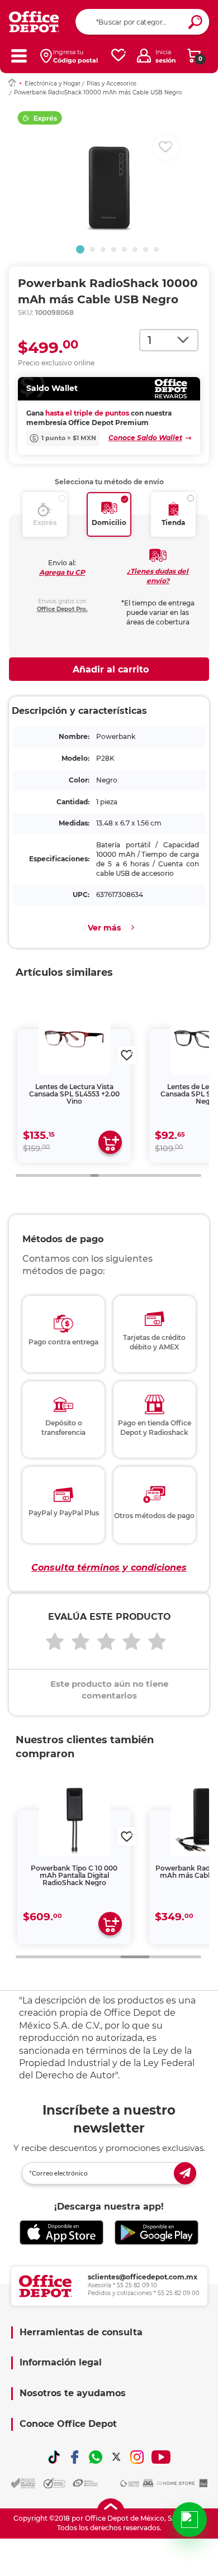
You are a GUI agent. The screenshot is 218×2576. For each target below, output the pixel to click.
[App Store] (61, 2233)
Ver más (104, 928)
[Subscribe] (185, 2173)
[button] (80, 249)
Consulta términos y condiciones (109, 1568)
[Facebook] (75, 2457)
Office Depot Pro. (62, 609)
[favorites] (119, 56)
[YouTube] (161, 2457)
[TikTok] (54, 2457)
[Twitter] (116, 2457)
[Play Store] (157, 2233)
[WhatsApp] (96, 2457)
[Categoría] (19, 56)
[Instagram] (137, 2457)
